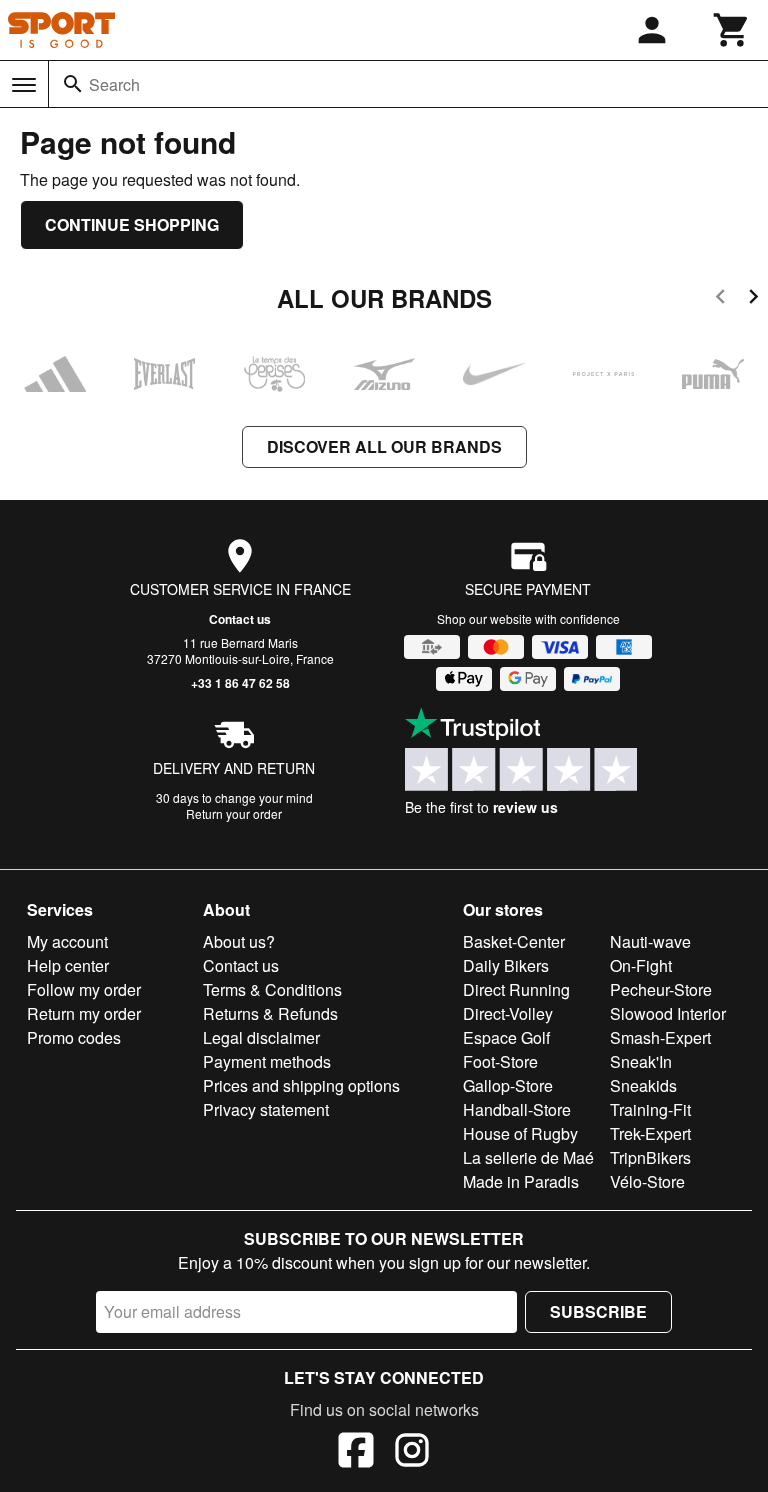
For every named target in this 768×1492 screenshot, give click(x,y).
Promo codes (74, 1037)
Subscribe (598, 1311)
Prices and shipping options (301, 1085)
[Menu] (24, 85)
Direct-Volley (508, 1013)
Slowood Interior (668, 1013)
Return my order (84, 1013)
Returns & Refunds (270, 1013)
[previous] (720, 299)
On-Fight (641, 965)
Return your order (234, 813)
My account (67, 941)
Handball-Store (517, 1109)
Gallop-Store (508, 1085)
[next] (753, 299)
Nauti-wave (650, 941)
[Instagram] (412, 1453)
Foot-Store (500, 1061)
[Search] (73, 84)
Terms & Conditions (272, 989)
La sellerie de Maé (528, 1157)
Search (114, 84)
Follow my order (84, 989)
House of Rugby (520, 1133)
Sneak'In (641, 1061)
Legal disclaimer (261, 1037)
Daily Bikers (506, 965)
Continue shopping (132, 224)
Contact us (240, 619)
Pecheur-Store (661, 989)
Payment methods (267, 1061)
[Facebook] (356, 1453)
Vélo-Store (647, 1181)
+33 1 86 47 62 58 (240, 683)
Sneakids (643, 1085)
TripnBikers (650, 1157)
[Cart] (732, 30)
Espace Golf (506, 1037)
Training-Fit (650, 1109)
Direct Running (516, 989)
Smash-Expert (660, 1037)
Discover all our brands (384, 446)
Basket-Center (514, 941)
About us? (239, 941)
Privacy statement (266, 1109)
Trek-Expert (650, 1133)
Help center (68, 965)
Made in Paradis (521, 1181)
